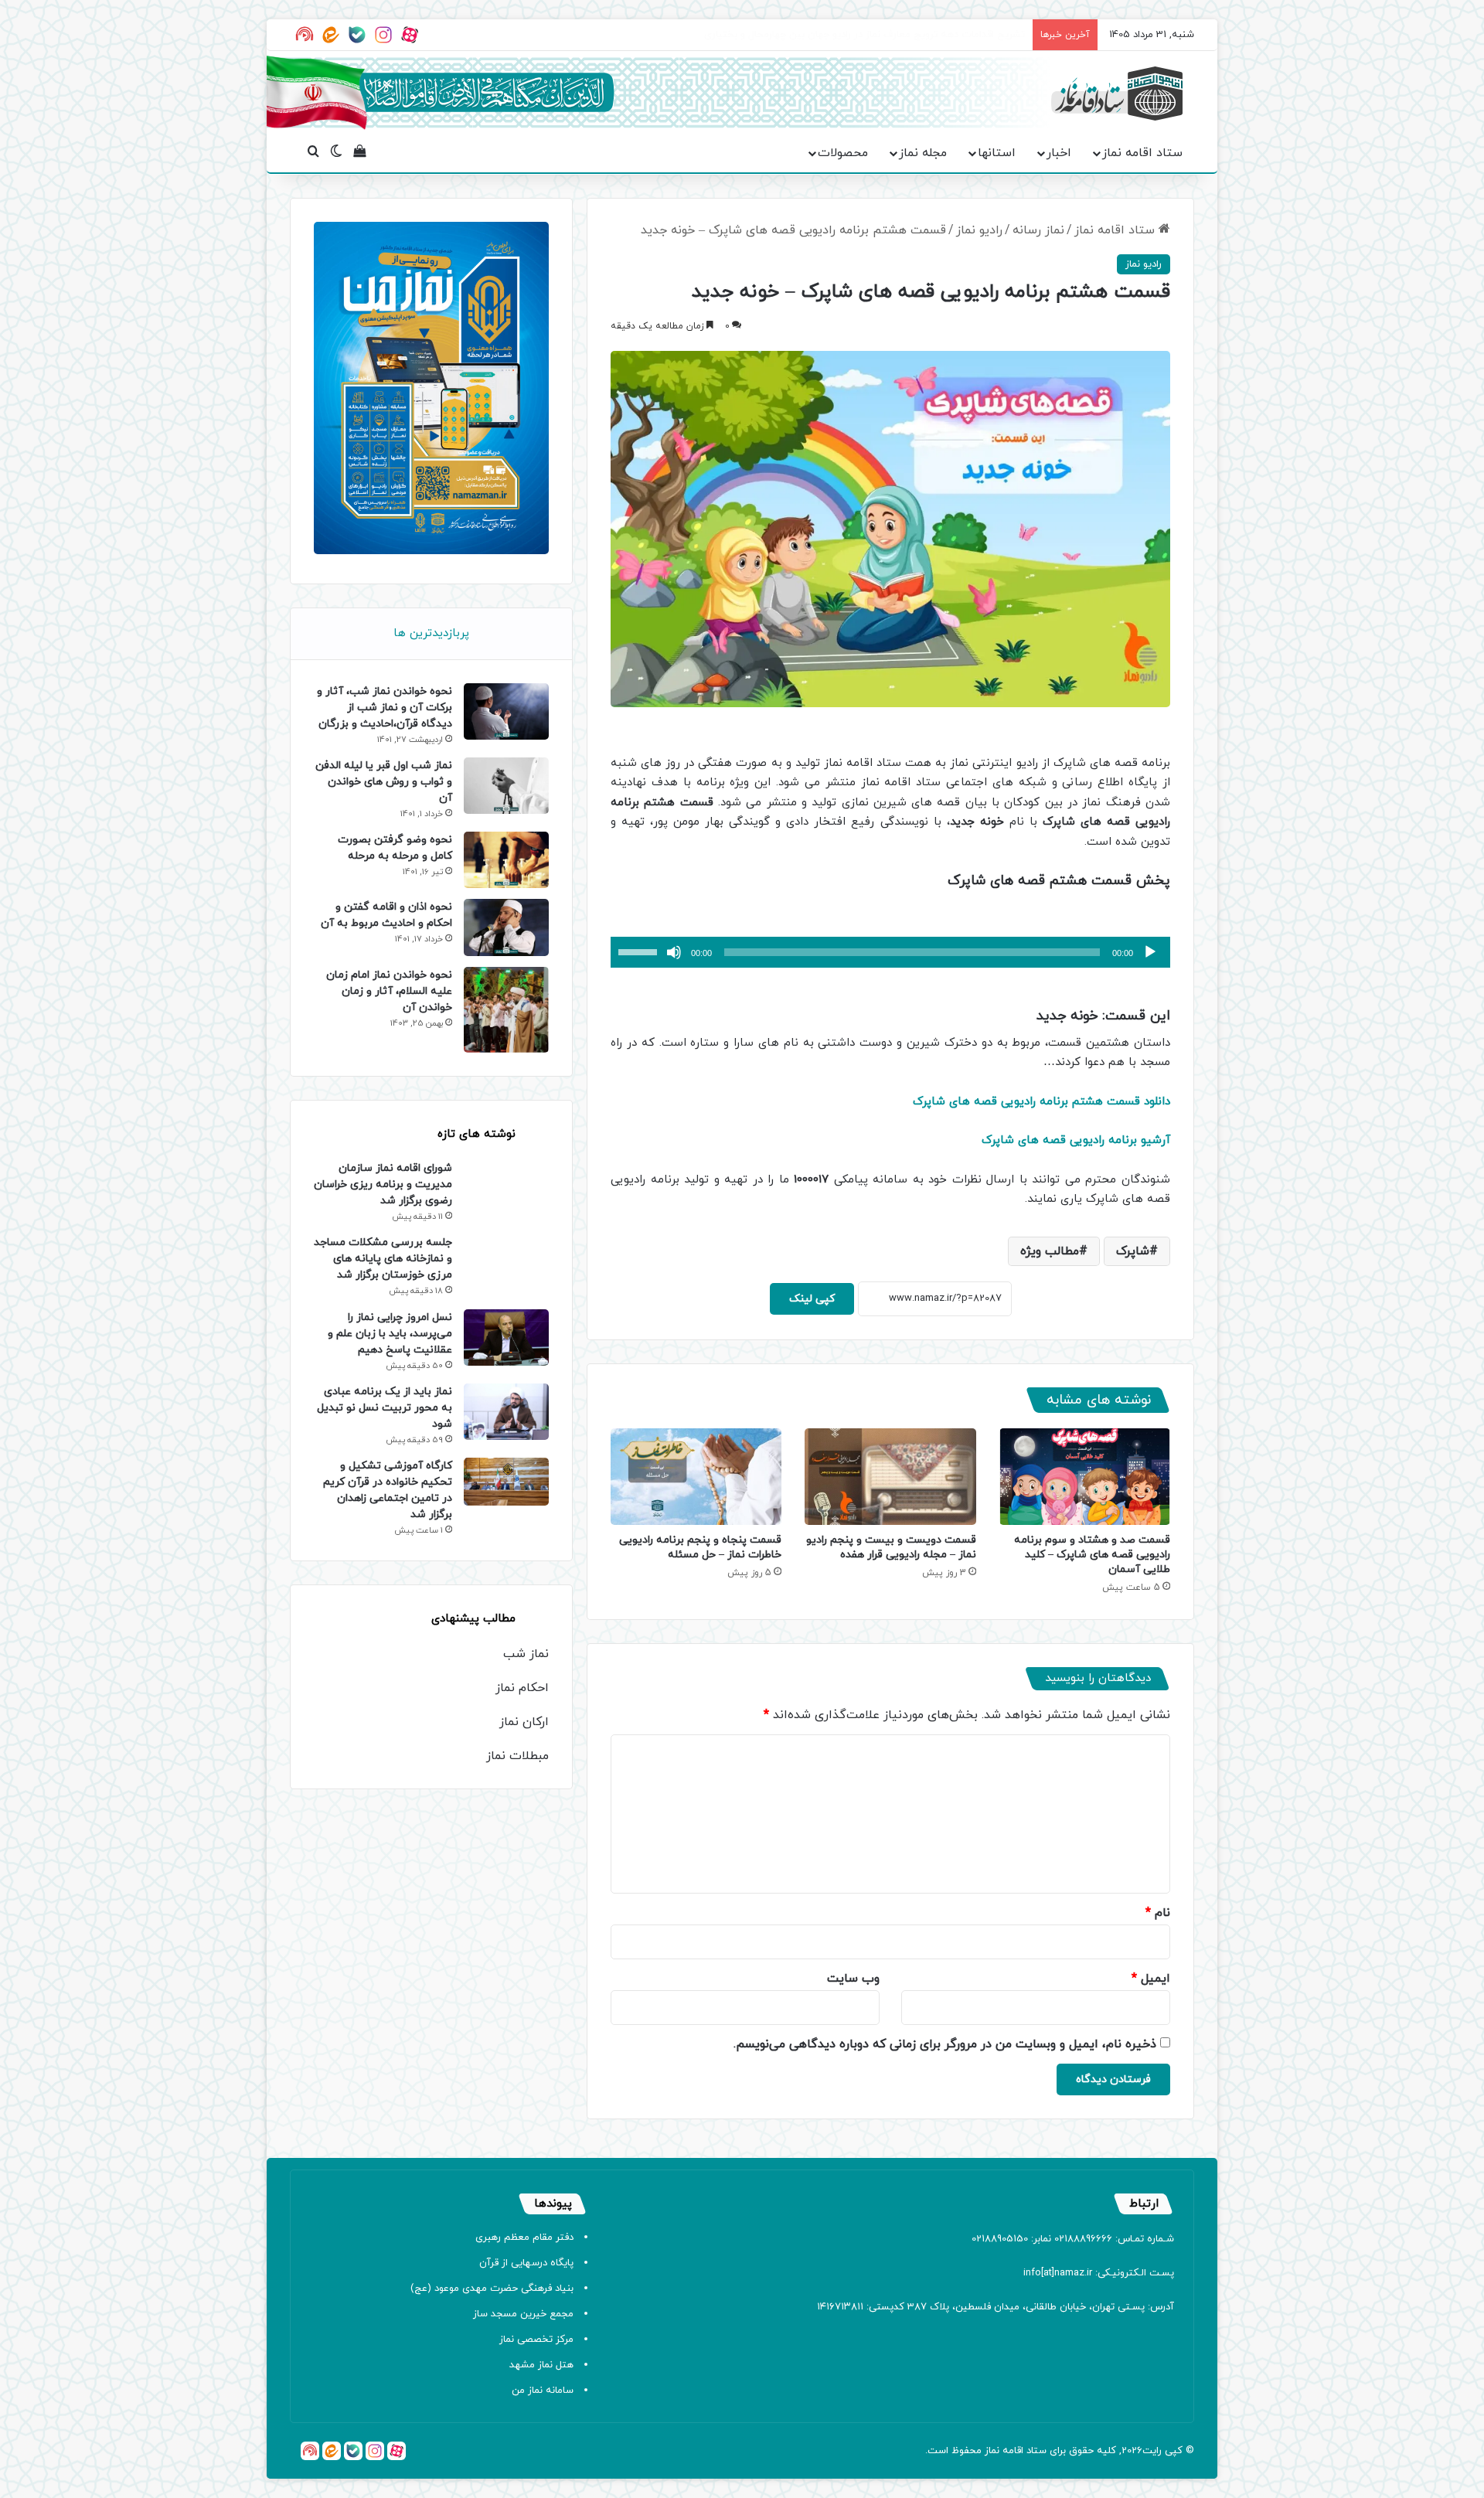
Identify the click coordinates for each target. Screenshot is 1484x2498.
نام (1158, 1913)
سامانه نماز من (543, 2391)
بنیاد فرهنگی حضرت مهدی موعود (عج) (492, 2289)
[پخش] (1150, 952)
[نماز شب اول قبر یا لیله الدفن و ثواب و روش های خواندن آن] (506, 786)
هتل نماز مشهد (541, 2365)
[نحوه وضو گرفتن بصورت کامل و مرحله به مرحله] (506, 860)
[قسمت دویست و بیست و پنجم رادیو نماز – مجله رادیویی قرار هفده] (890, 1477)
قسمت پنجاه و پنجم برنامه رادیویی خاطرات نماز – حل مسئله (700, 1547)
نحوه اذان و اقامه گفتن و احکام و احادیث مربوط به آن (386, 915)
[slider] (640, 951)
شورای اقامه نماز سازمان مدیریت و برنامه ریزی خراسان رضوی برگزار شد (383, 1184)
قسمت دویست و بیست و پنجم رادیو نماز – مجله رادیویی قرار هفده (891, 1547)
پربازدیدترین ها (431, 633)
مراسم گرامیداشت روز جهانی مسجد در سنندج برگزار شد (908, 35)
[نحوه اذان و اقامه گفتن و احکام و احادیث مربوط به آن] (506, 927)
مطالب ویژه (1050, 1251)
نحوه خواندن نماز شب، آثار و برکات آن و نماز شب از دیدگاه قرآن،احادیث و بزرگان (385, 708)
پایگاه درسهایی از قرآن (526, 2263)
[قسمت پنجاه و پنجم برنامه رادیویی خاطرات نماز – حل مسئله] (696, 1477)
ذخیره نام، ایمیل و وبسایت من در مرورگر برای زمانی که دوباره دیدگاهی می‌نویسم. (945, 2044)
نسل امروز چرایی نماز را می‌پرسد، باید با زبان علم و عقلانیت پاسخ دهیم (390, 1334)
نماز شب (526, 1654)
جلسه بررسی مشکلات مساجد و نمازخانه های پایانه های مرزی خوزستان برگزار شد (383, 1259)
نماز (992, 2451)
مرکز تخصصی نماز (536, 2340)
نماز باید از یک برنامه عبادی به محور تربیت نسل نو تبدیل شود (385, 1408)
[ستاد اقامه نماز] (1117, 94)
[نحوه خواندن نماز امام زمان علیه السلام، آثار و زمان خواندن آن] (506, 1010)
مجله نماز (923, 153)
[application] (890, 952)
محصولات (843, 153)
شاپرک (1133, 1251)
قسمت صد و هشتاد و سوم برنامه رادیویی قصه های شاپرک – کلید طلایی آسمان (1092, 1555)
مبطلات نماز (517, 1756)
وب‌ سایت (853, 1979)
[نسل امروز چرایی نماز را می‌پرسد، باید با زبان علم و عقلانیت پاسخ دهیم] (506, 1337)
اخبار (1059, 153)
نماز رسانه (1038, 230)
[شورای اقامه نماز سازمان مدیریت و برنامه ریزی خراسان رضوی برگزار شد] (506, 1188)
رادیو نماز (979, 230)
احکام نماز (522, 1688)
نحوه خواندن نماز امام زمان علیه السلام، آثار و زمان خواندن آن (389, 991)
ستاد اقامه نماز (1142, 153)
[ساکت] (674, 952)
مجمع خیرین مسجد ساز (523, 2314)
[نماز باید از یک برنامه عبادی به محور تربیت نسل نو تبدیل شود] (506, 1412)
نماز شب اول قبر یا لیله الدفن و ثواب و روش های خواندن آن (384, 782)
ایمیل (1151, 1979)
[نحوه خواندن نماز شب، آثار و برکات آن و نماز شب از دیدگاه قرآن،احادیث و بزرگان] (506, 711)
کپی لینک (812, 1299)
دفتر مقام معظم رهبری (524, 2238)
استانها (997, 153)
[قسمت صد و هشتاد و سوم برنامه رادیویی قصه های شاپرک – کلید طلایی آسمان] (1085, 1477)
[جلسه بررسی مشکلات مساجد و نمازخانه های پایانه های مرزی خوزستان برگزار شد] (506, 1266)
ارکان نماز (524, 1722)
